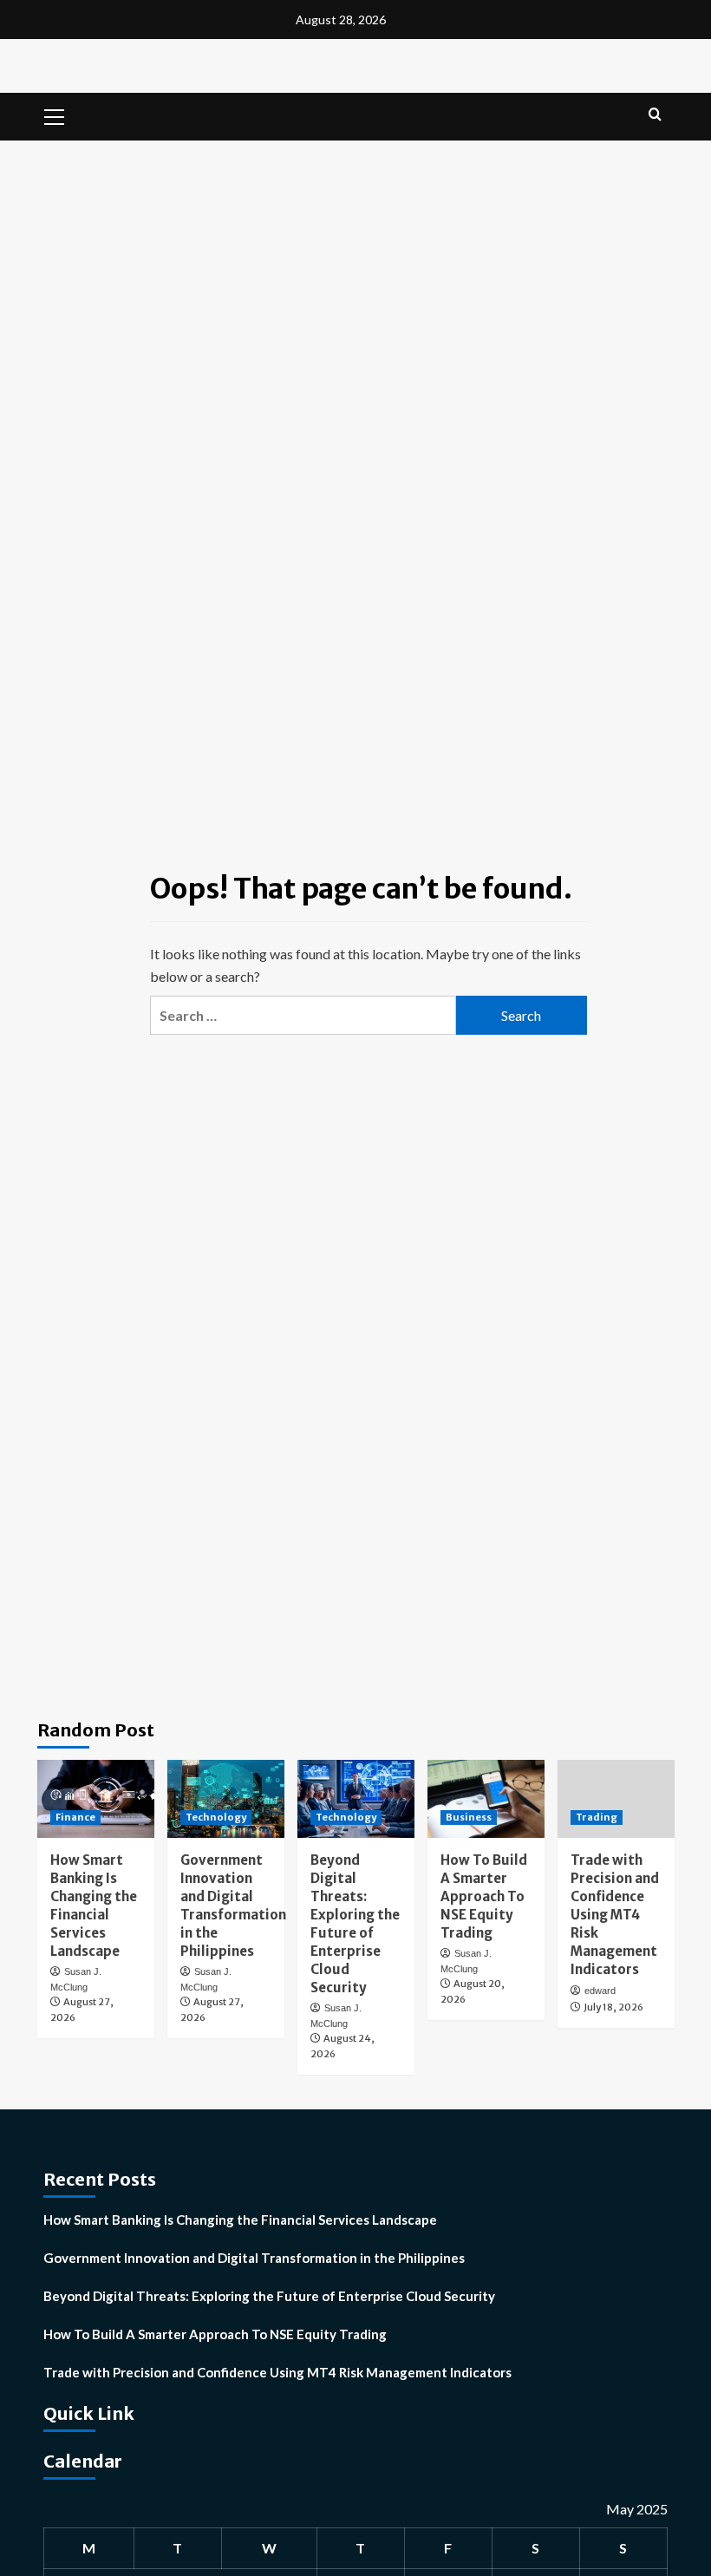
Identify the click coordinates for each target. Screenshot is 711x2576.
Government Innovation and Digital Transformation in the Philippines (254, 2258)
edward (600, 1991)
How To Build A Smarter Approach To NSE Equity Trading (484, 1896)
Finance (75, 1817)
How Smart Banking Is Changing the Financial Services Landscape (240, 2220)
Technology (216, 1817)
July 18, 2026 (613, 2007)
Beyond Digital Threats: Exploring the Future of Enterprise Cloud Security (269, 2296)
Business (469, 1817)
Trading (597, 1817)
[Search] (655, 115)
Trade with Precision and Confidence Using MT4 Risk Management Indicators (615, 1915)
